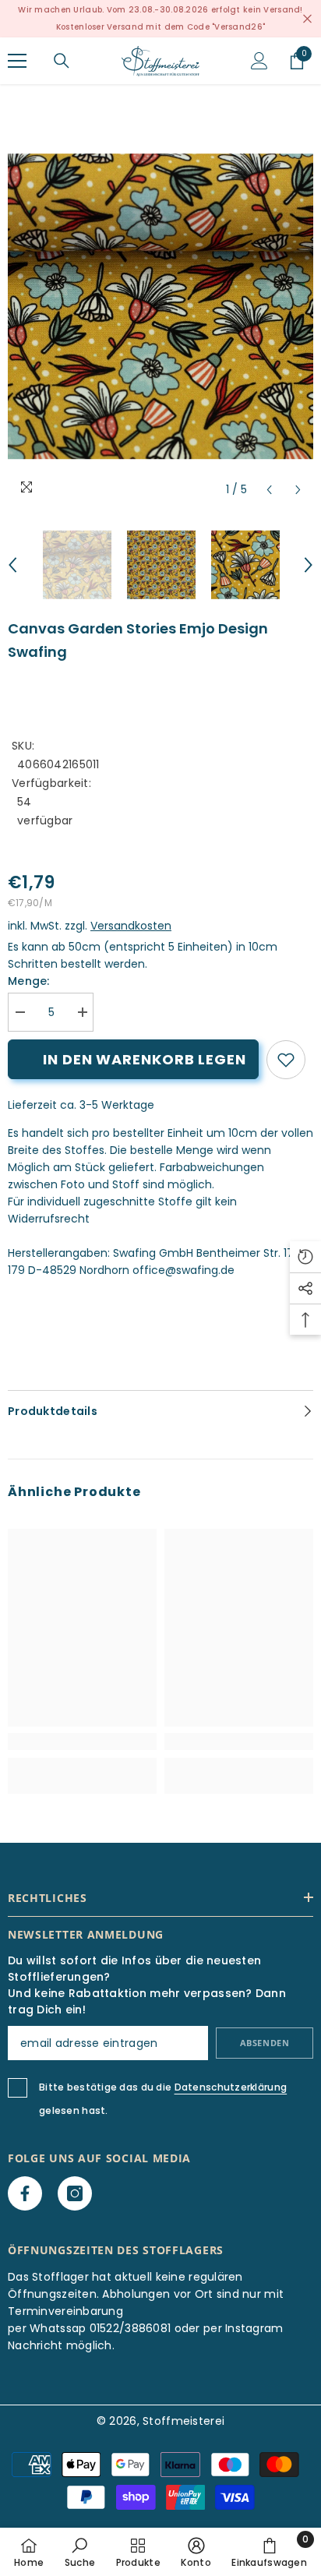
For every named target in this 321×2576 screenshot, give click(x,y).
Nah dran (307, 19)
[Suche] (62, 61)
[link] (286, 1060)
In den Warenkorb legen (145, 1059)
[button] (269, 490)
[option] (160, 306)
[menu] (17, 61)
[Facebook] (25, 2193)
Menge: (29, 981)
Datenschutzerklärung (231, 2087)
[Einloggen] (259, 61)
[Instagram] (75, 2193)
